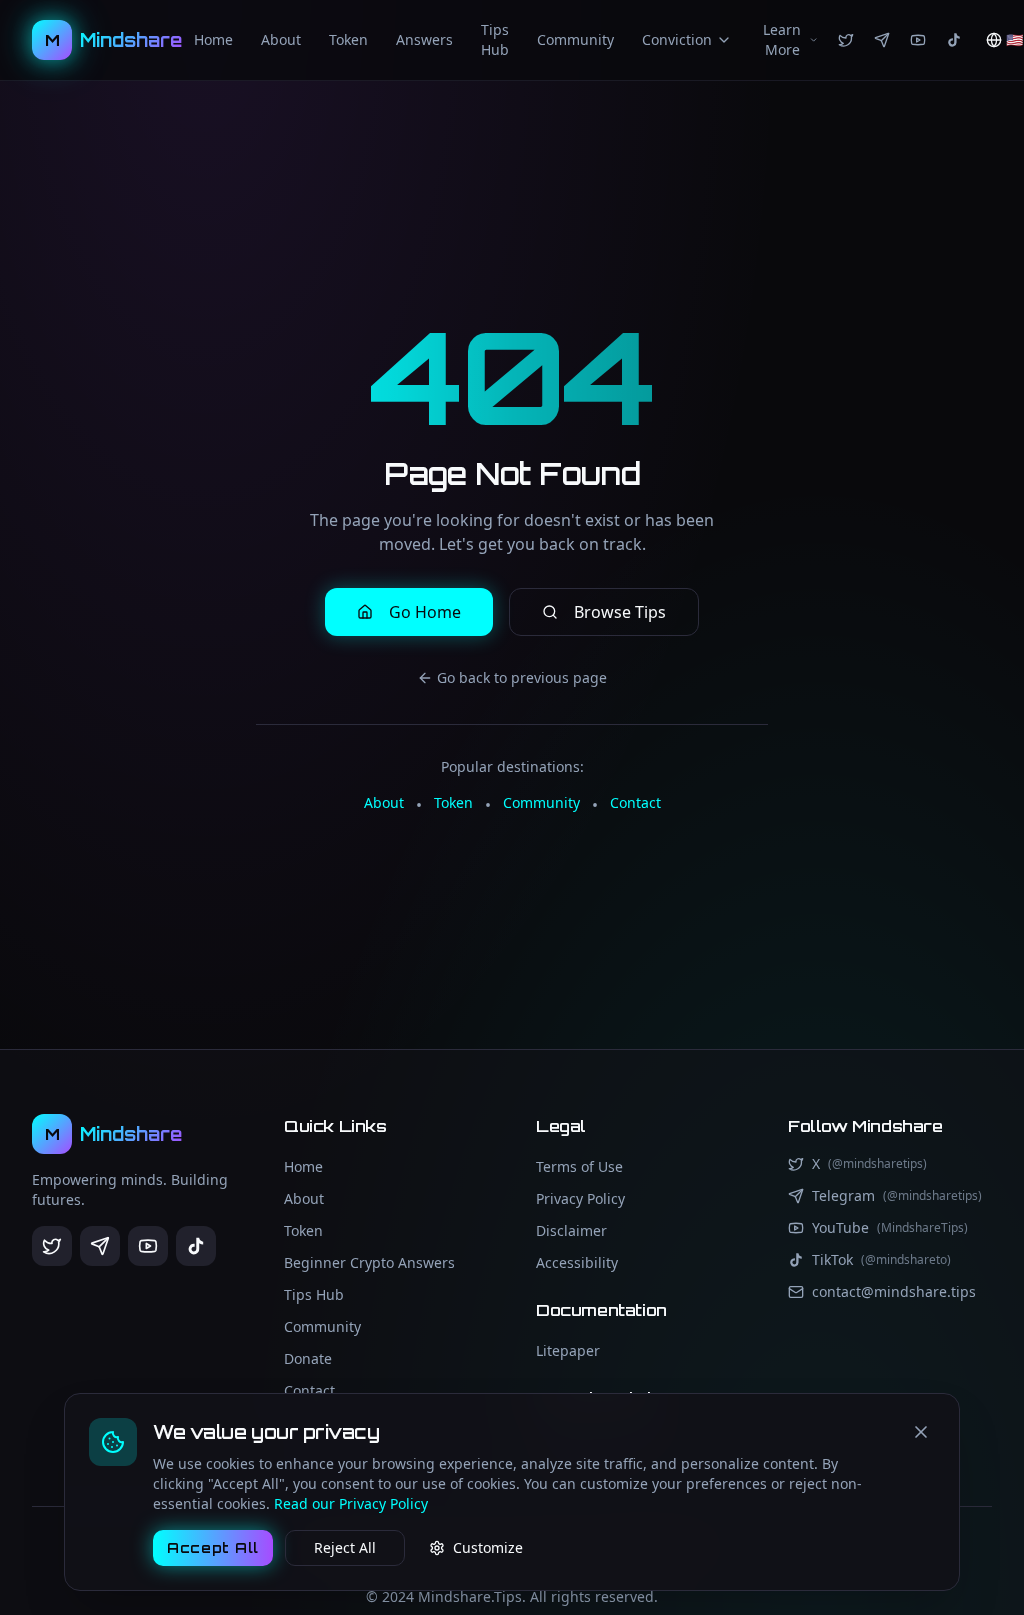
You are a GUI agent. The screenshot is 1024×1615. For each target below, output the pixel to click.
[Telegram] (882, 40)
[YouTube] (918, 40)
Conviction (677, 39)
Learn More (782, 39)
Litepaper (568, 1350)
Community (575, 39)
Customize (488, 1547)
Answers (424, 39)
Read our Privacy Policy (351, 1503)
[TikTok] (954, 40)
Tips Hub (495, 39)
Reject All (345, 1547)
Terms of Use (579, 1166)
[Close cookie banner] (921, 1432)
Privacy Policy (580, 1198)
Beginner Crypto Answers (369, 1262)
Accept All (213, 1547)
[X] (846, 40)
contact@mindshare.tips (894, 1291)
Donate (308, 1358)
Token (348, 39)
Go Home (425, 612)
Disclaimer (571, 1230)
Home (213, 39)
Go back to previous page (522, 677)
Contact (635, 802)
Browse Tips (620, 612)
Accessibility (577, 1262)
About (281, 39)
